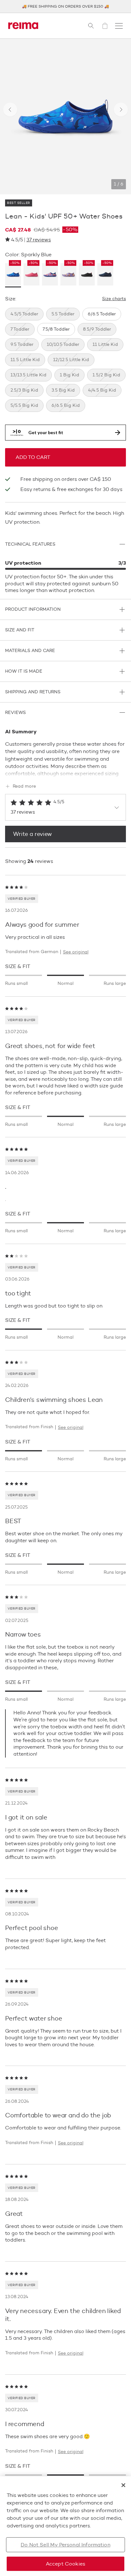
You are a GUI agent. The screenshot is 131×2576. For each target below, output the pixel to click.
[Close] (123, 2485)
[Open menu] (119, 26)
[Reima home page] (23, 26)
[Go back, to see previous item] (10, 110)
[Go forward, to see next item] (121, 110)
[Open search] (91, 26)
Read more (24, 786)
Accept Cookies (65, 2564)
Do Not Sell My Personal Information (65, 2545)
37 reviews (39, 240)
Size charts (114, 299)
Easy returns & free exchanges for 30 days (71, 489)
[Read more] (65, 772)
